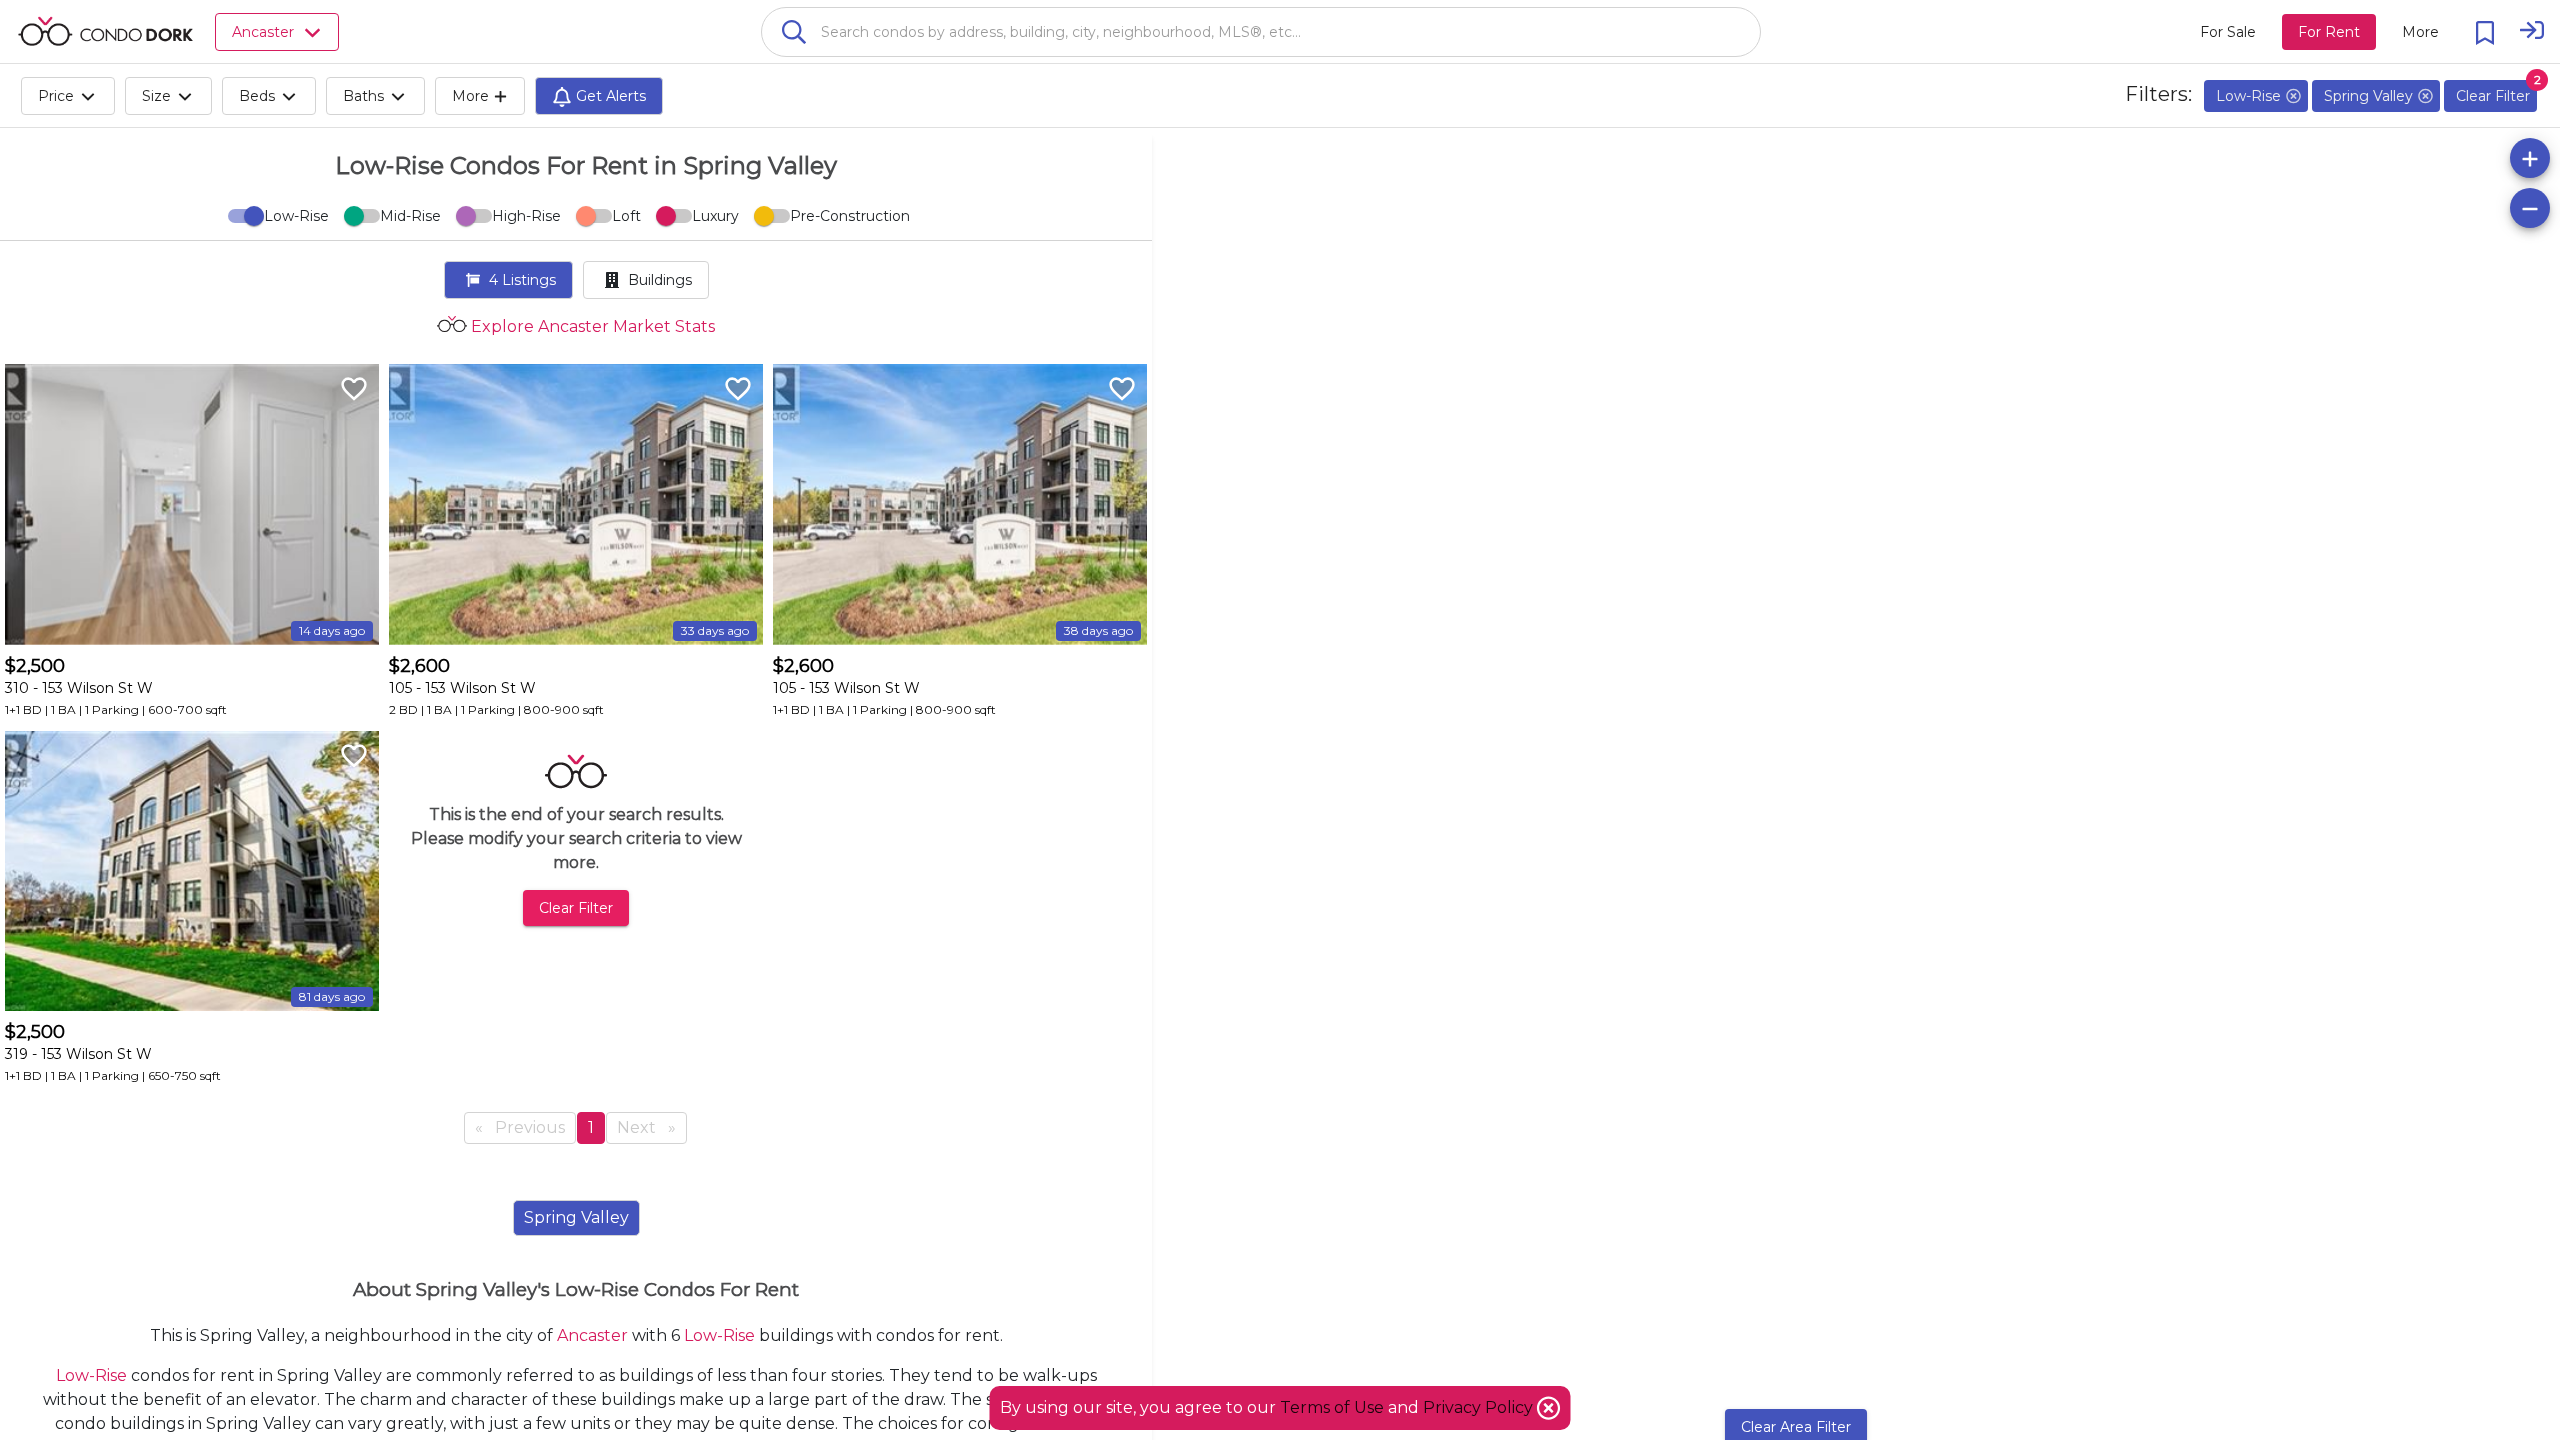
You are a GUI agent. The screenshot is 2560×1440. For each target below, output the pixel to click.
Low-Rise (719, 1335)
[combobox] (1261, 32)
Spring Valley (576, 1217)
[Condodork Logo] (105, 31)
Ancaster (592, 1335)
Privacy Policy (1480, 1407)
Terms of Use (1332, 1407)
